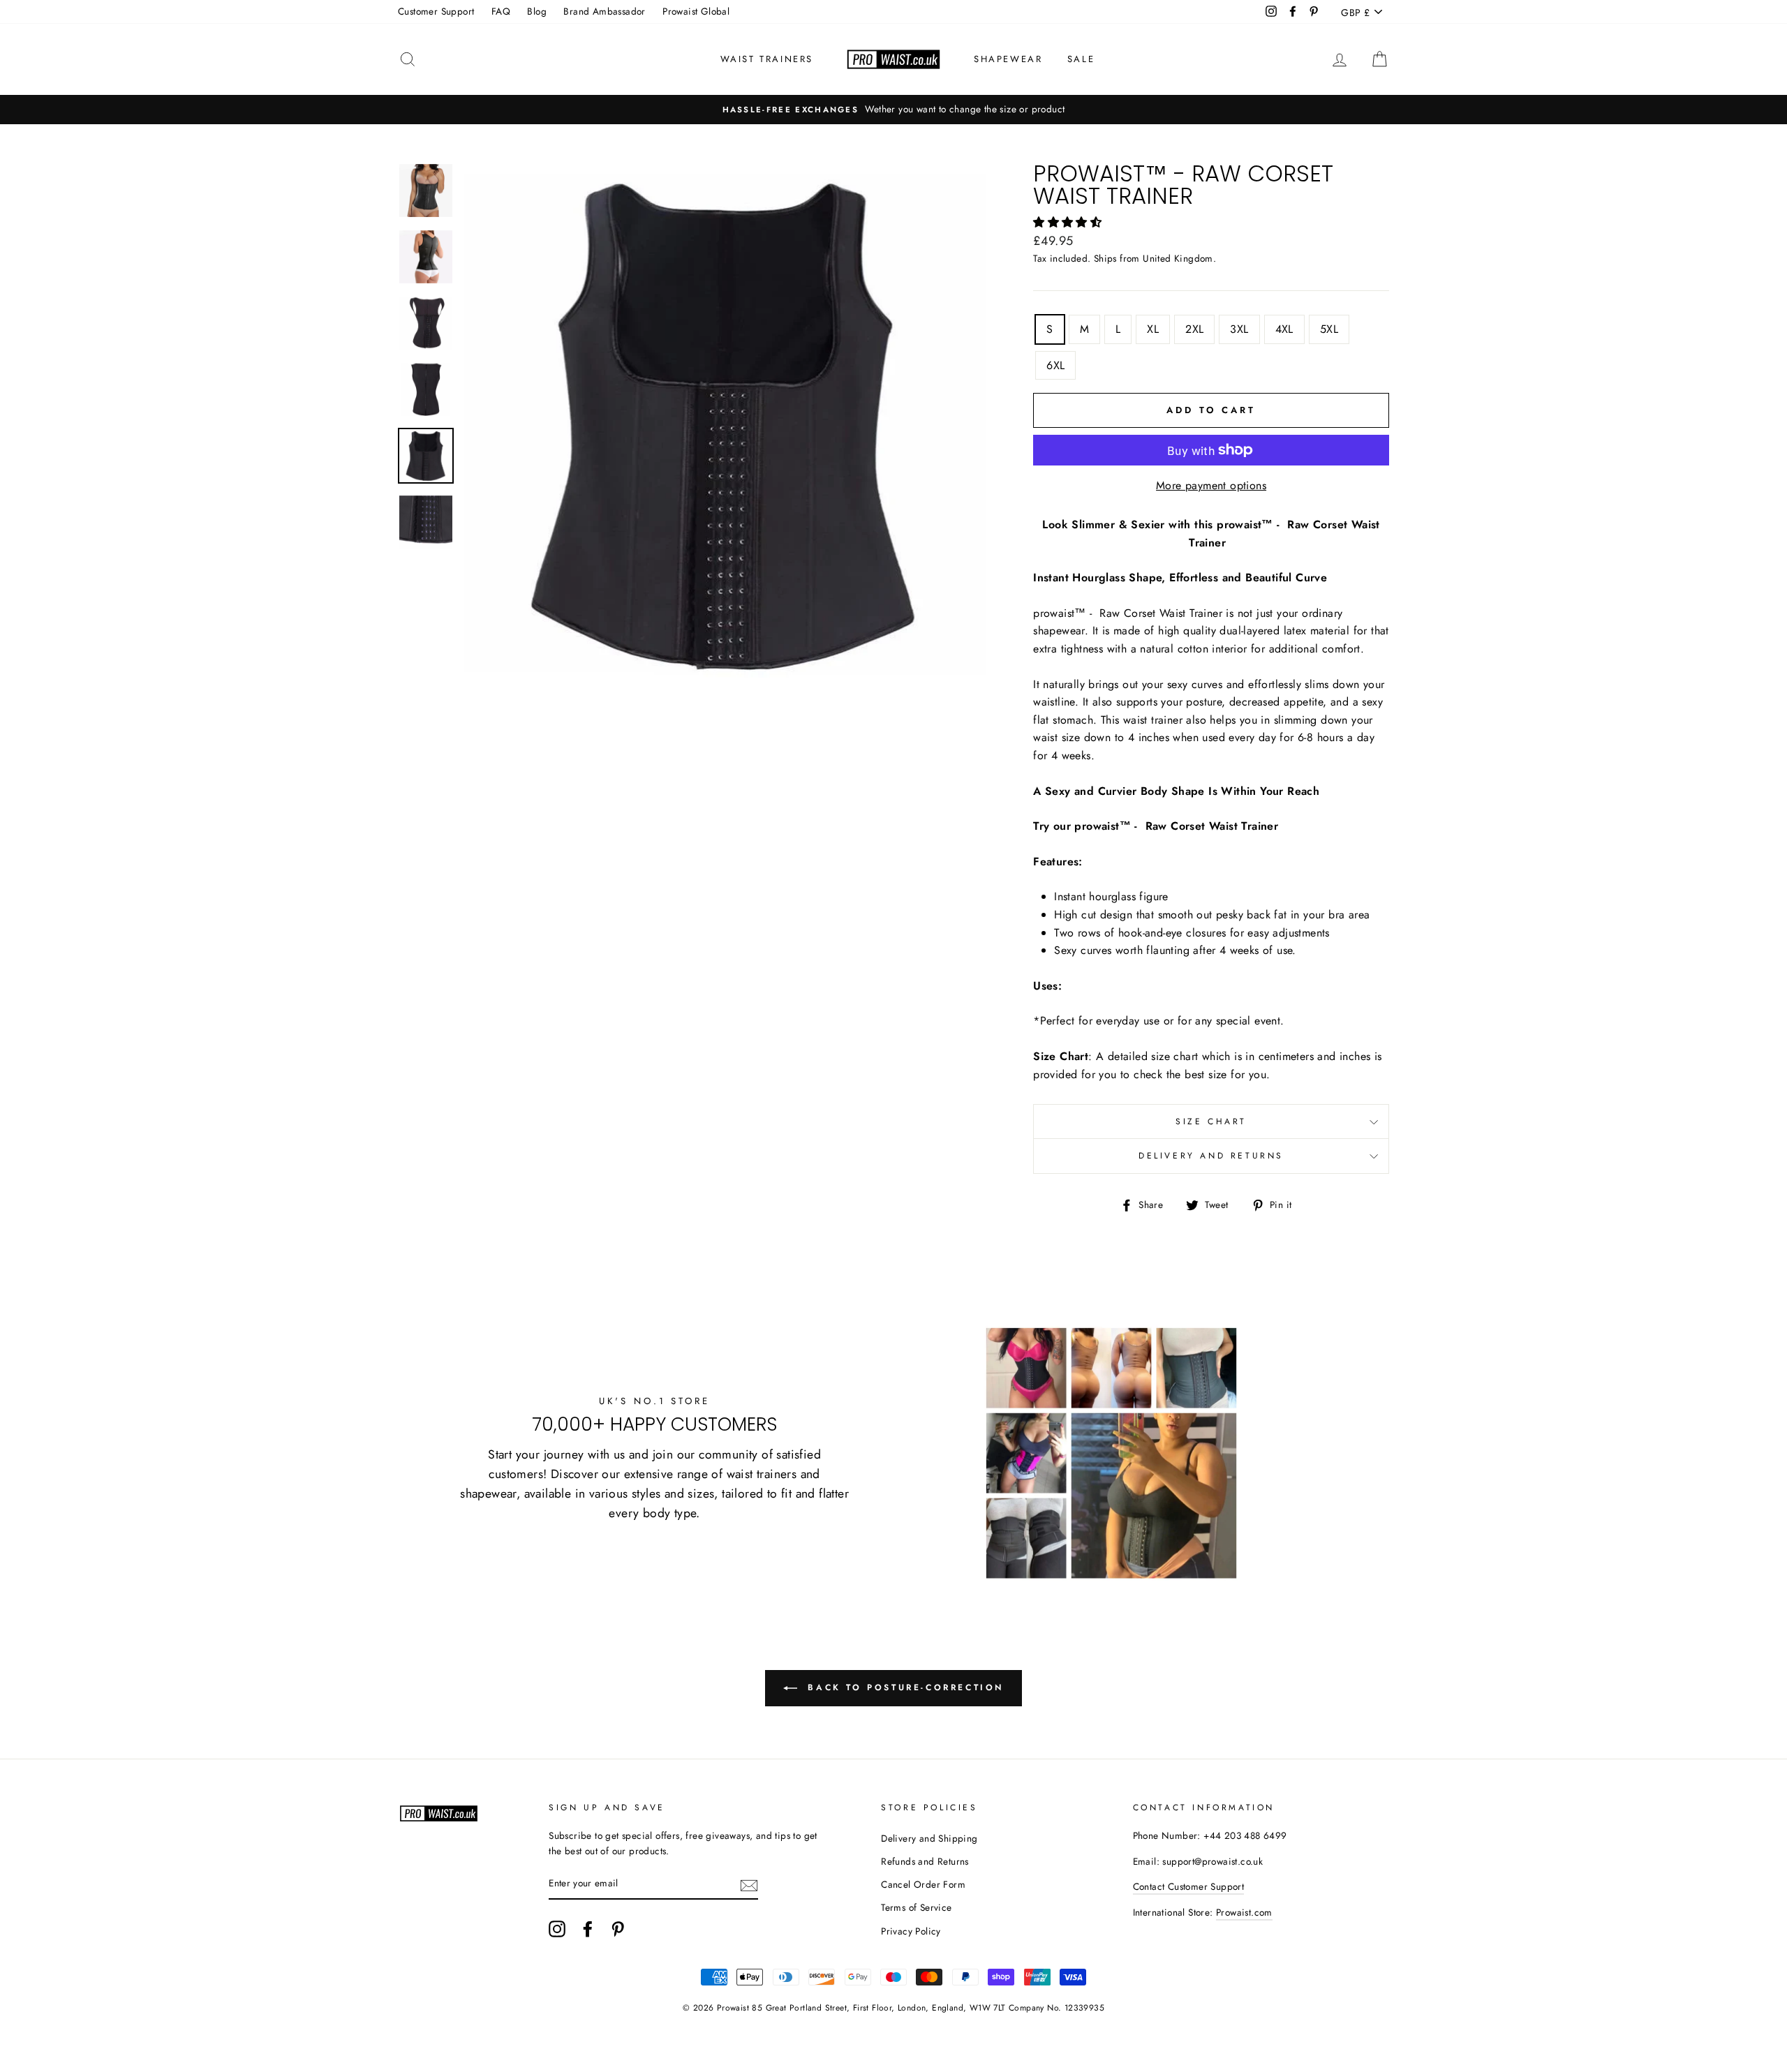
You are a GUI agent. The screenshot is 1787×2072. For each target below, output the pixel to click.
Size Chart (1211, 1121)
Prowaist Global (696, 11)
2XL (1194, 329)
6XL (1055, 365)
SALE (1081, 59)
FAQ (501, 11)
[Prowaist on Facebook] (588, 1929)
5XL (1329, 329)
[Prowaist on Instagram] (557, 1929)
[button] (1069, 222)
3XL (1239, 329)
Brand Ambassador (604, 11)
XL (1153, 329)
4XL (1284, 329)
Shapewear (1008, 59)
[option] (893, 110)
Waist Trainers (767, 59)
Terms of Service (916, 1907)
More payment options (1211, 485)
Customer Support (436, 11)
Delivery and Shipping (929, 1838)
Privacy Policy (911, 1931)
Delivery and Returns (1211, 1156)
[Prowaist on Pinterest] (618, 1929)
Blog (537, 11)
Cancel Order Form (923, 1884)
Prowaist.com (1244, 1912)
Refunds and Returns (925, 1861)
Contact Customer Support (1189, 1886)
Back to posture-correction (903, 1687)
